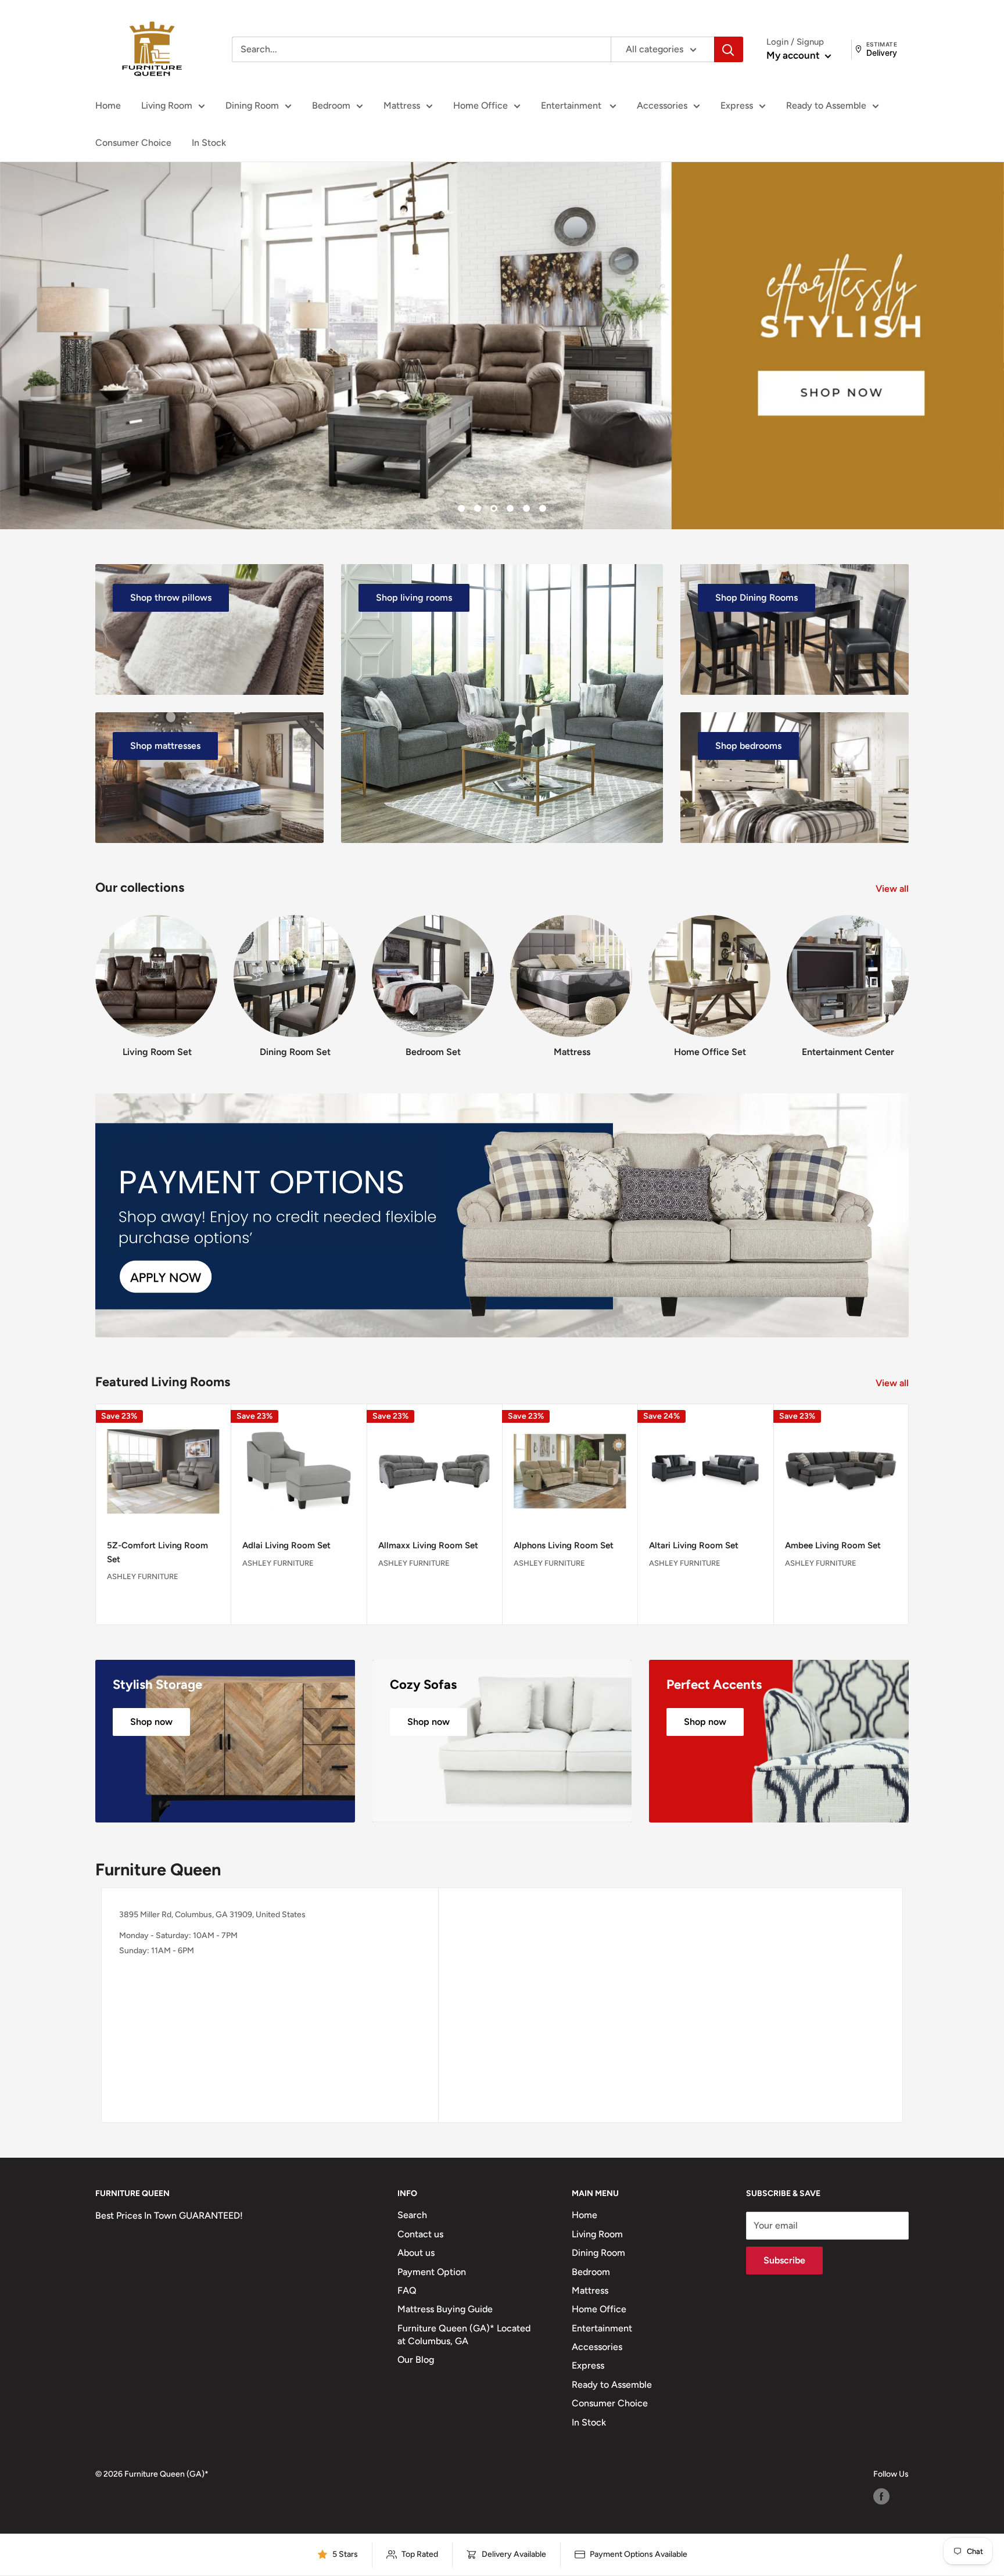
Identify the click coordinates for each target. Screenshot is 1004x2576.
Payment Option (432, 2272)
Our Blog (416, 2360)
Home (108, 105)
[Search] (729, 49)
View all (893, 889)
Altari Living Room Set (694, 1546)
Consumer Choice (133, 143)
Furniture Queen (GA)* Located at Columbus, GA (464, 2335)
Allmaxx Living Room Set (428, 1546)
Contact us (420, 2234)
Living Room (167, 105)
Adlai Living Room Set (286, 1546)
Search (412, 2215)
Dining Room (252, 105)
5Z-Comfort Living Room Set (157, 1553)
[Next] (908, 975)
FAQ (407, 2290)
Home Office (481, 105)
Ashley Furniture (143, 1576)
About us (416, 2253)
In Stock (209, 143)
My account (794, 55)
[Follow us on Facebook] (881, 2496)
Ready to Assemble (826, 105)
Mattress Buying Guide (445, 2309)
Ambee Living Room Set (833, 1546)
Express (737, 105)
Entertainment (572, 105)
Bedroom (331, 105)
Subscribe (784, 2260)
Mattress (402, 105)
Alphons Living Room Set (564, 1546)
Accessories (662, 105)
